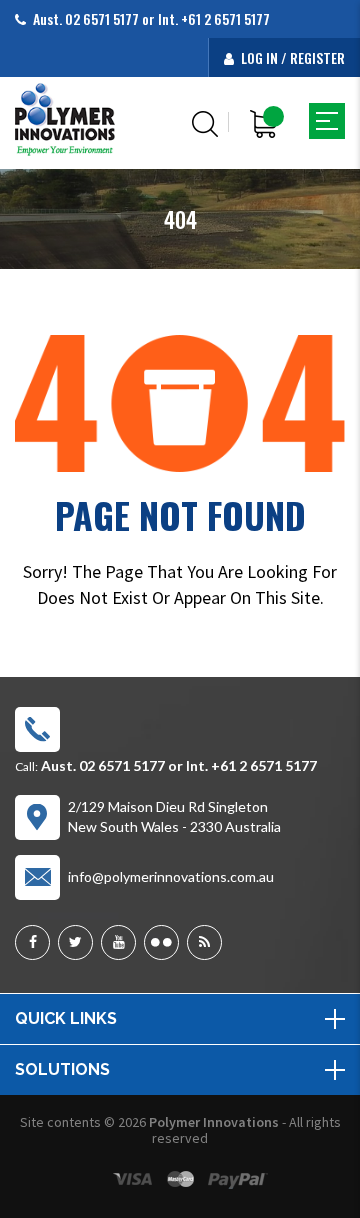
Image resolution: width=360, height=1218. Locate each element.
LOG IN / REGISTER (291, 57)
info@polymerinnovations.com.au (171, 876)
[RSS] (204, 942)
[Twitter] (75, 942)
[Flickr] (161, 942)
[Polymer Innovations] (65, 119)
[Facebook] (32, 942)
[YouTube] (118, 942)
